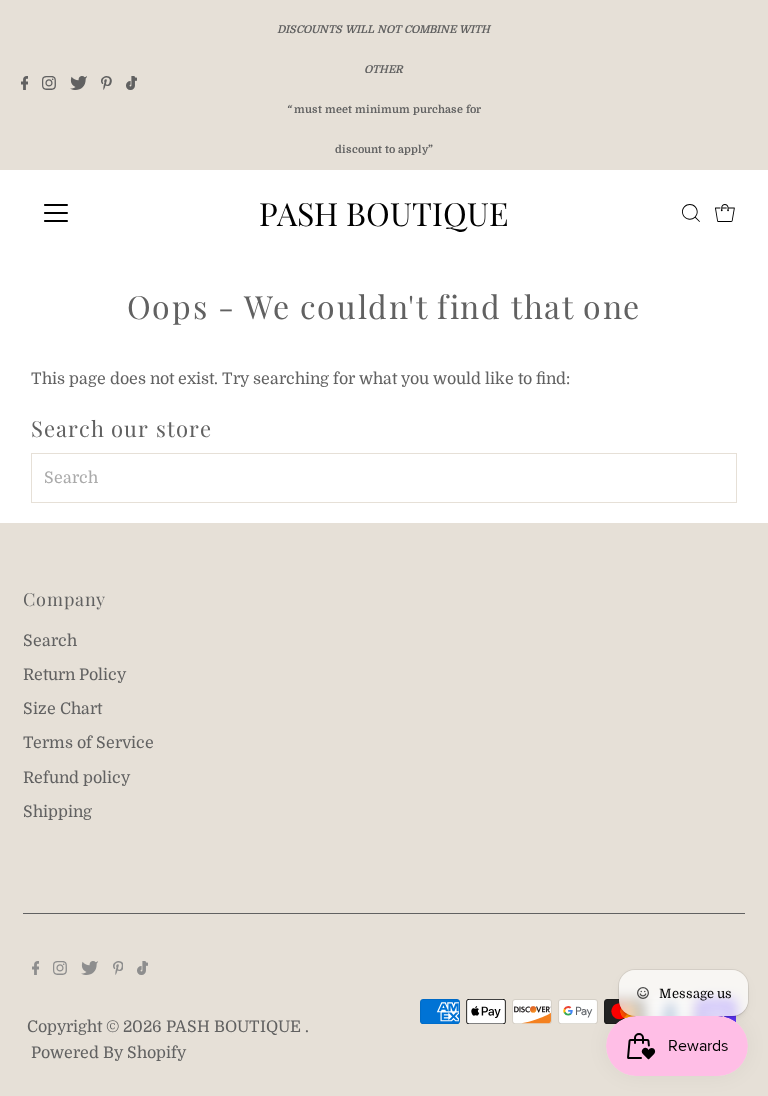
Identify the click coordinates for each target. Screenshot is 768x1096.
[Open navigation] (114, 213)
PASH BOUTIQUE (383, 212)
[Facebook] (25, 85)
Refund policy (76, 778)
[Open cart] (725, 213)
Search (50, 641)
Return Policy (74, 675)
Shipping (57, 812)
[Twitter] (78, 85)
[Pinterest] (106, 85)
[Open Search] (691, 213)
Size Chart (62, 709)
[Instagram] (49, 85)
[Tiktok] (131, 85)
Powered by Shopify (108, 1053)
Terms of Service (88, 743)
